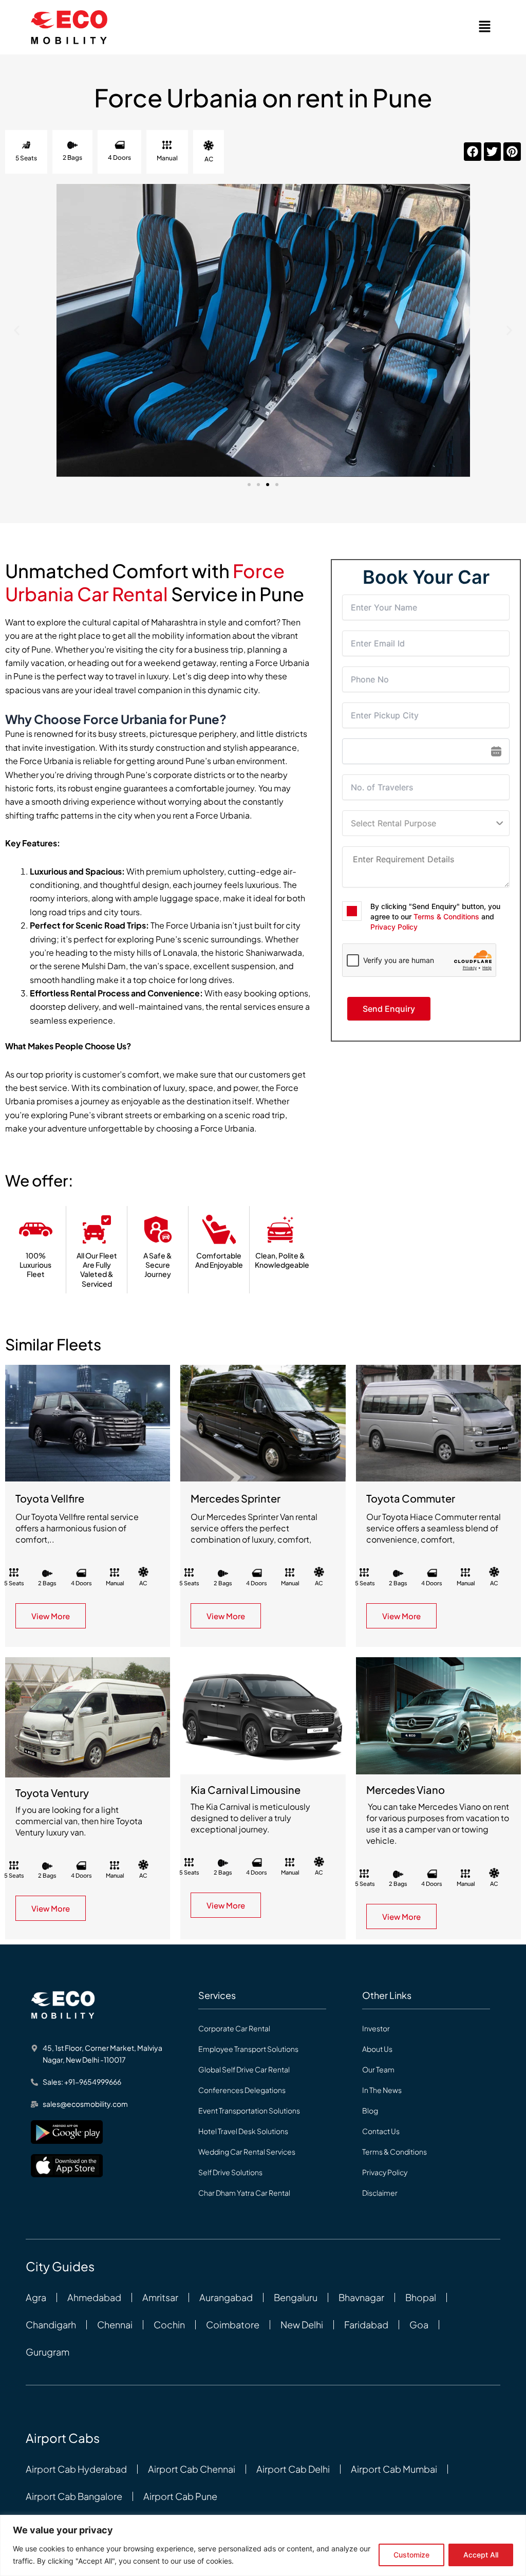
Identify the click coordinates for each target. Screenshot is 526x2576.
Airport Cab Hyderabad (76, 2469)
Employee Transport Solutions (248, 2049)
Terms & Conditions (446, 916)
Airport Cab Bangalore (74, 2496)
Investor (376, 2028)
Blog (370, 2110)
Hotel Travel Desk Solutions (243, 2131)
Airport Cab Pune (180, 2496)
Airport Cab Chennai (192, 2469)
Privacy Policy (394, 927)
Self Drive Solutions (230, 2172)
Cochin (169, 2325)
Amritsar (160, 2297)
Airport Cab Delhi (293, 2469)
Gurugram (48, 2352)
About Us (377, 2049)
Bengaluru (296, 2297)
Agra (36, 2297)
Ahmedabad (94, 2297)
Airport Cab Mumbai (394, 2469)
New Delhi (302, 2325)
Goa (419, 2325)
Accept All (481, 2555)
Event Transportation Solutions (249, 2110)
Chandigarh (51, 2325)
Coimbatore (233, 2325)
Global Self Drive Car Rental (244, 2069)
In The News (382, 2090)
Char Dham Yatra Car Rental (244, 2193)
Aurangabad (226, 2297)
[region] (263, 2545)
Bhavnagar (361, 2297)
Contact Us (381, 2131)
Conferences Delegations (242, 2090)
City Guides (60, 2266)
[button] (485, 27)
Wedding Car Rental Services (247, 2152)
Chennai (115, 2325)
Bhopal (421, 2297)
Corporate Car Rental (234, 2028)
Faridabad (366, 2325)
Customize (411, 2555)
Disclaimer (380, 2193)
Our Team (378, 2069)
